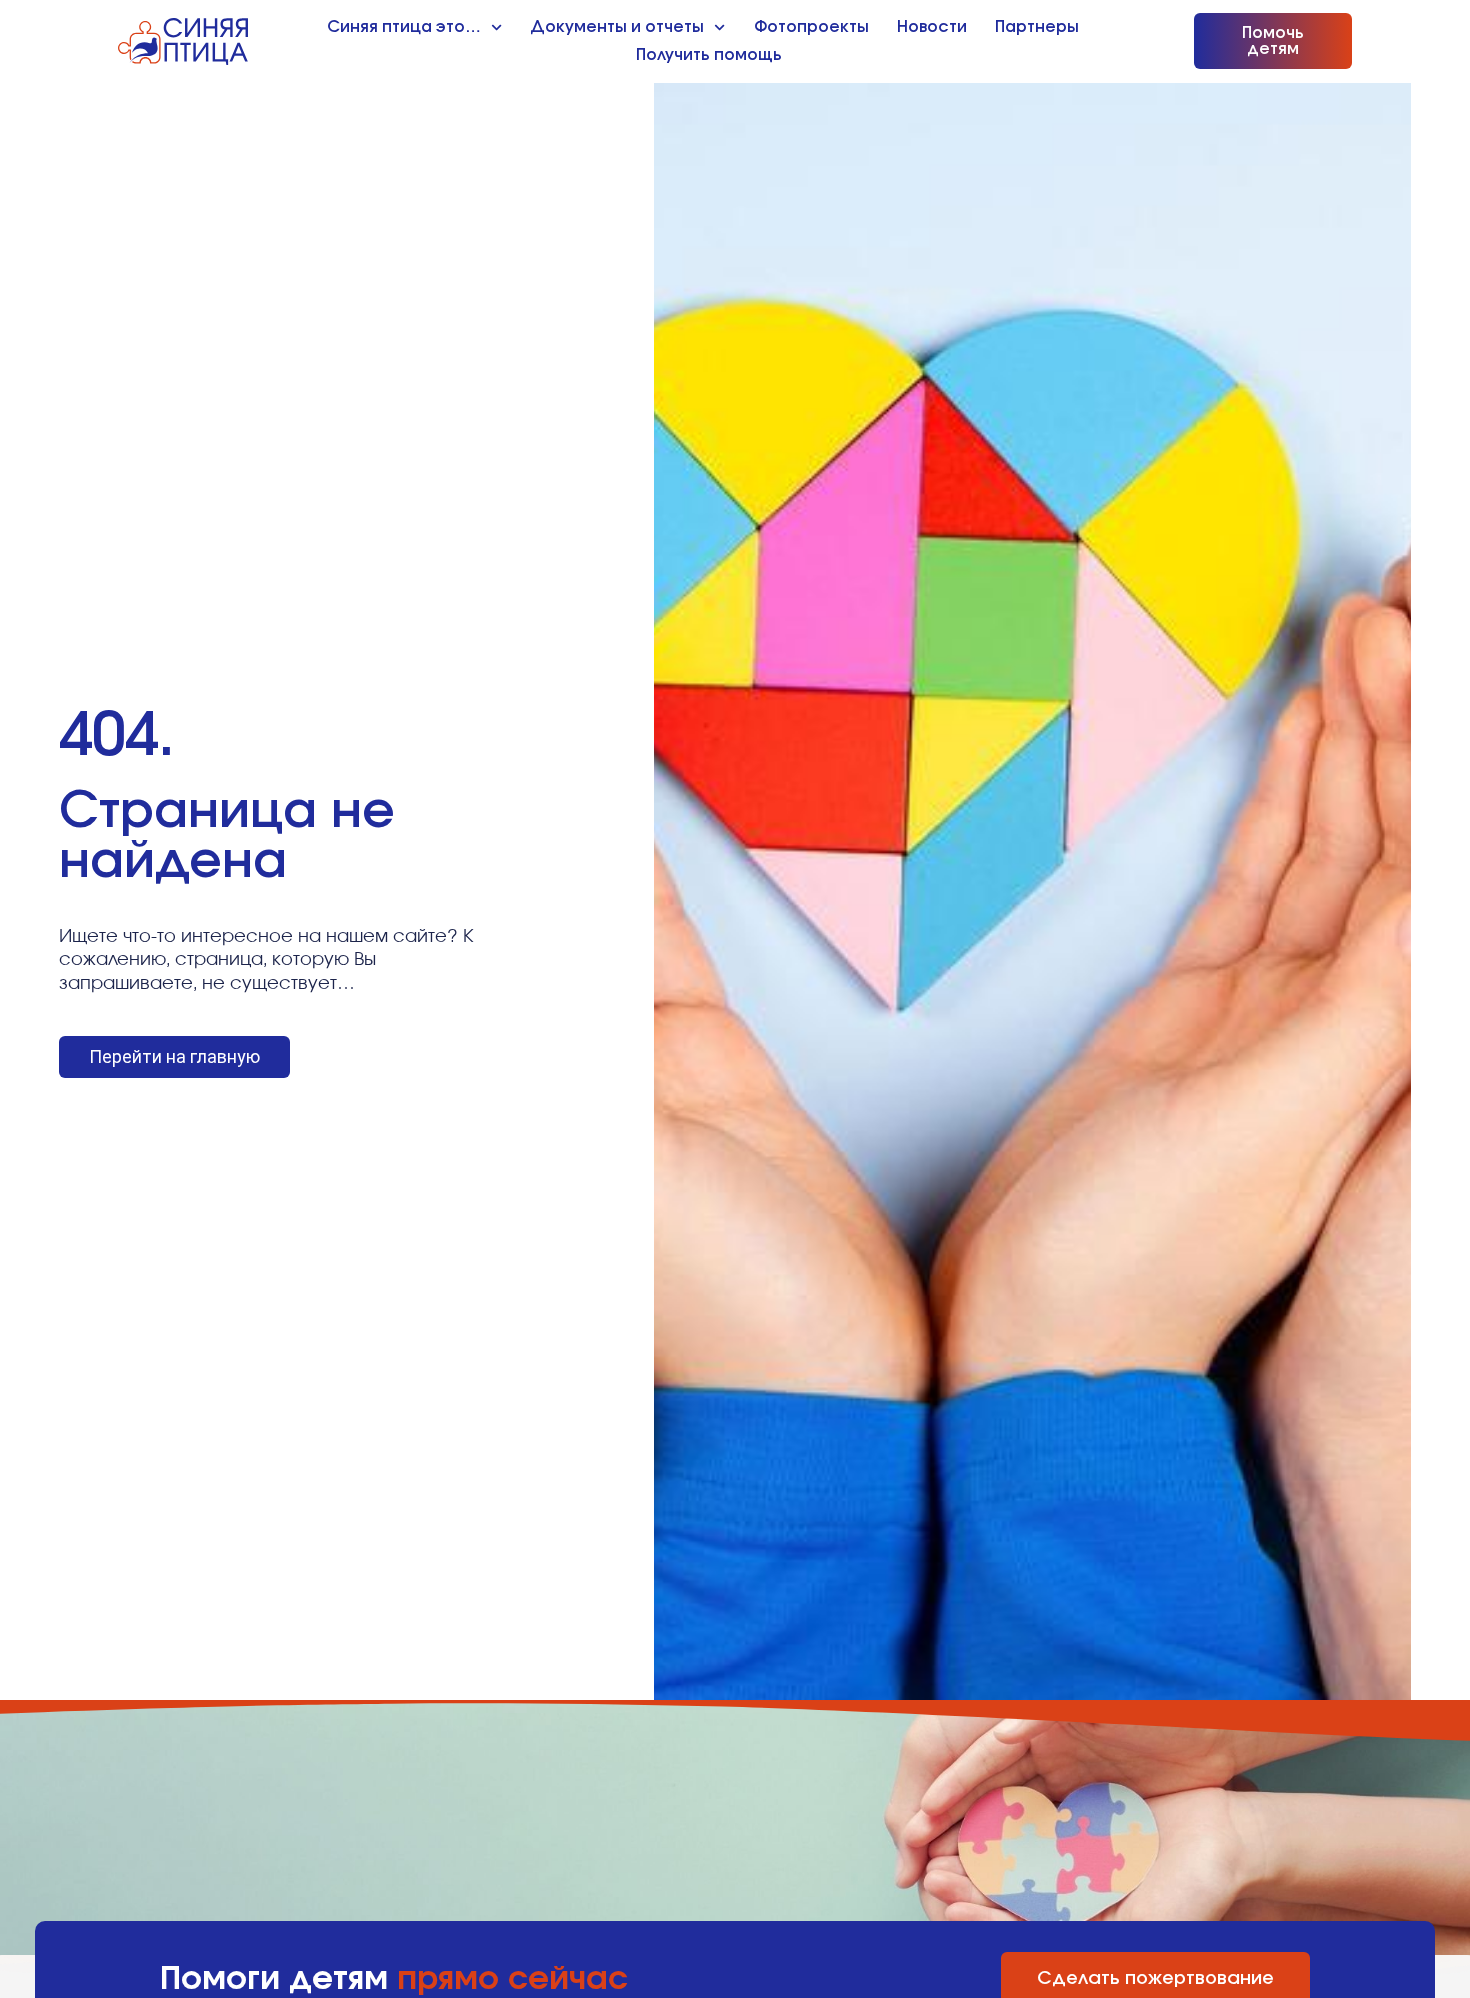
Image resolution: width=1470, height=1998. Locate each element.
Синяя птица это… (404, 27)
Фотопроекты (811, 27)
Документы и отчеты (617, 27)
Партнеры (1037, 27)
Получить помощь (709, 55)
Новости (932, 27)
